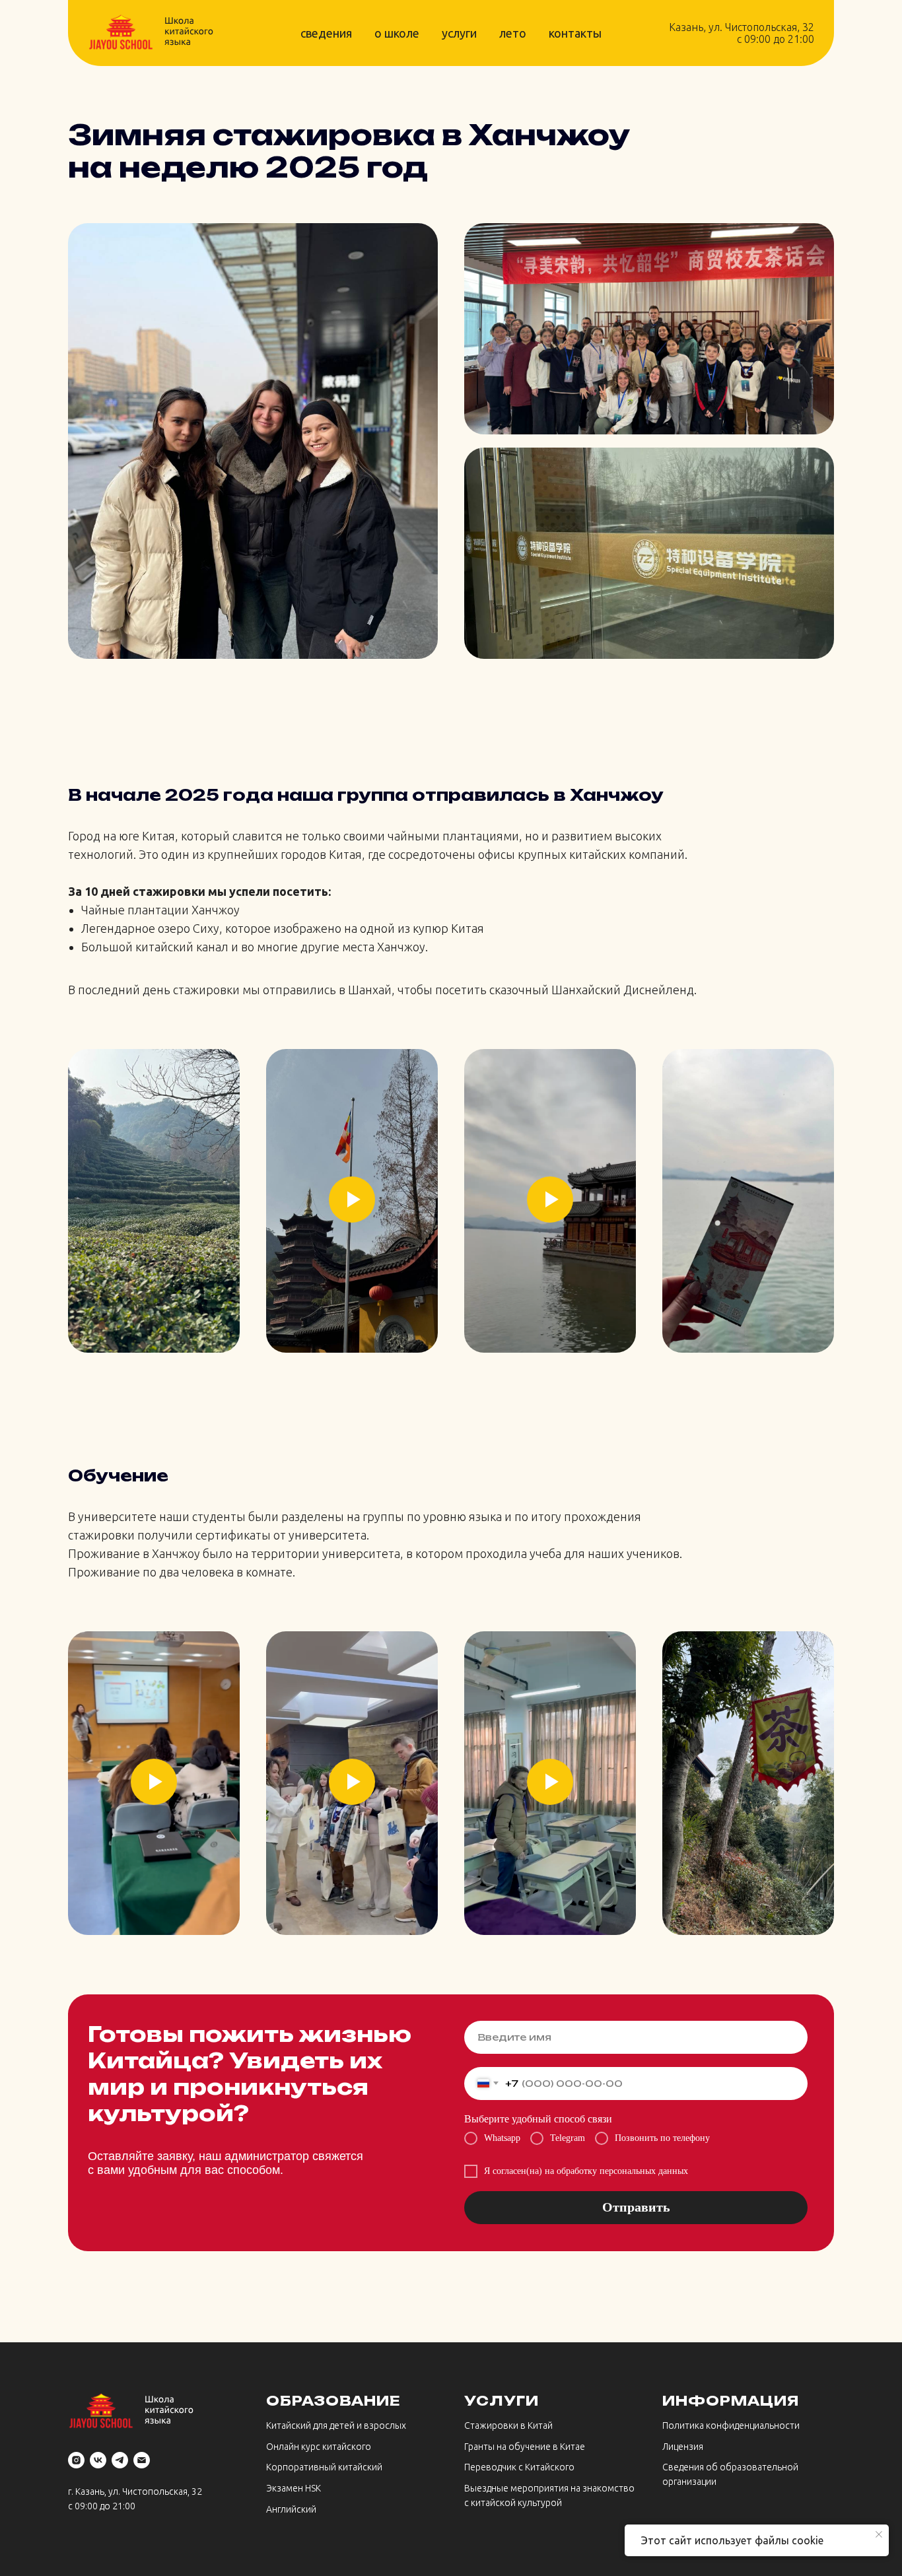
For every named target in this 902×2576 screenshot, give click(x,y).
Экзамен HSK (294, 2488)
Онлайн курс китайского (319, 2447)
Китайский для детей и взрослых (336, 2425)
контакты (575, 33)
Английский (291, 2509)
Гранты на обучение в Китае (525, 2447)
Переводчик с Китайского (519, 2467)
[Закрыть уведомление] (879, 2534)
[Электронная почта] (142, 2460)
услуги (459, 33)
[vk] (98, 2460)
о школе (397, 33)
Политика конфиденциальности (731, 2425)
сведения (326, 33)
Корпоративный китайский (324, 2467)
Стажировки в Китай (508, 2425)
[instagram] (76, 2460)
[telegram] (120, 2460)
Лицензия (683, 2447)
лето (513, 33)
